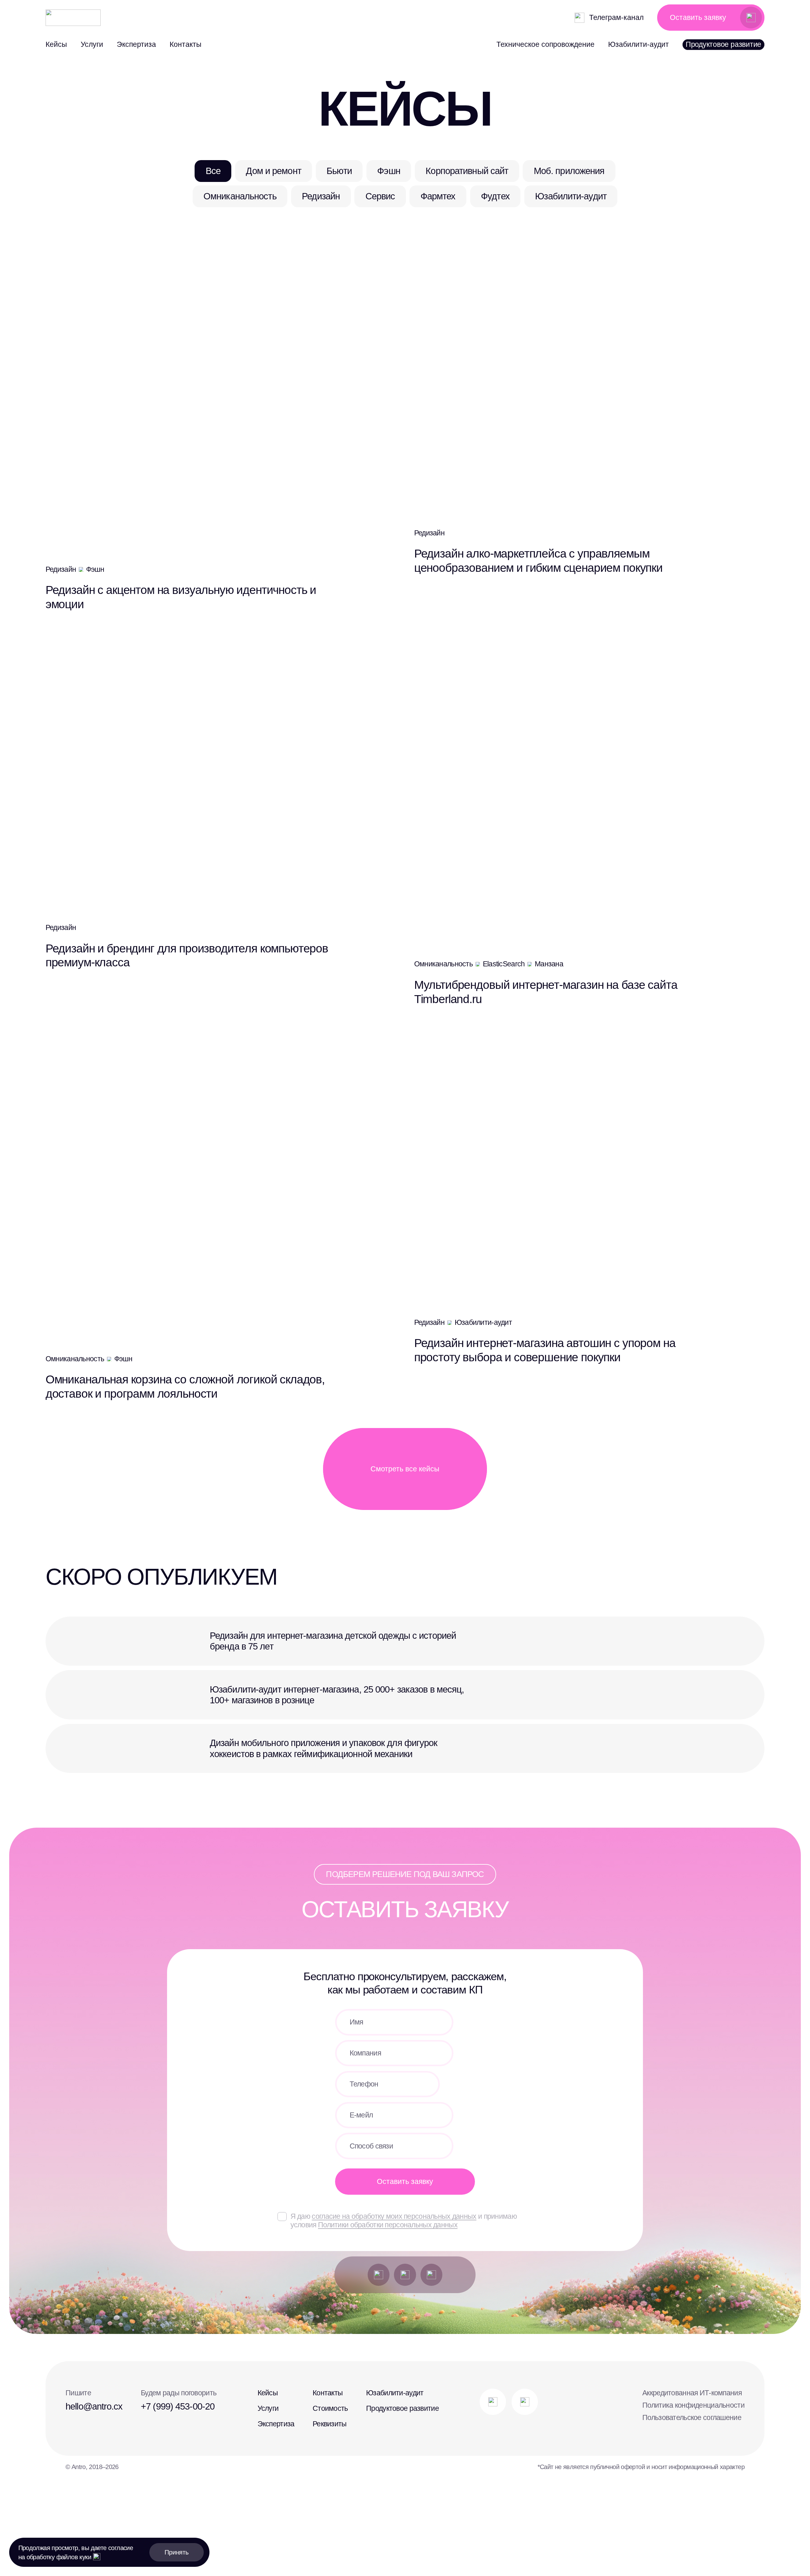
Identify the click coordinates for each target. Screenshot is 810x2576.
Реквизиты (330, 2424)
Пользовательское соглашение (692, 2417)
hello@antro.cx (94, 2406)
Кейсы (56, 44)
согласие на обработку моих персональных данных (394, 2216)
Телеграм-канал (616, 17)
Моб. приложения (569, 171)
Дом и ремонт (273, 171)
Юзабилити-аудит (639, 44)
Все (213, 171)
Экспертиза (136, 44)
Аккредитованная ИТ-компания (692, 2393)
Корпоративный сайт (467, 171)
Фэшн (389, 171)
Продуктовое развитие (723, 44)
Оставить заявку (698, 18)
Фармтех (438, 196)
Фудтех (495, 196)
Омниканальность (240, 196)
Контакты (186, 44)
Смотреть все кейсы (405, 1469)
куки (85, 2557)
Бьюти (339, 171)
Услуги (92, 44)
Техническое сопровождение (545, 44)
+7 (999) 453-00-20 (178, 2406)
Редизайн (321, 196)
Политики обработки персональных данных (388, 2225)
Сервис (380, 196)
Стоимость (330, 2408)
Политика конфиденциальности (693, 2405)
